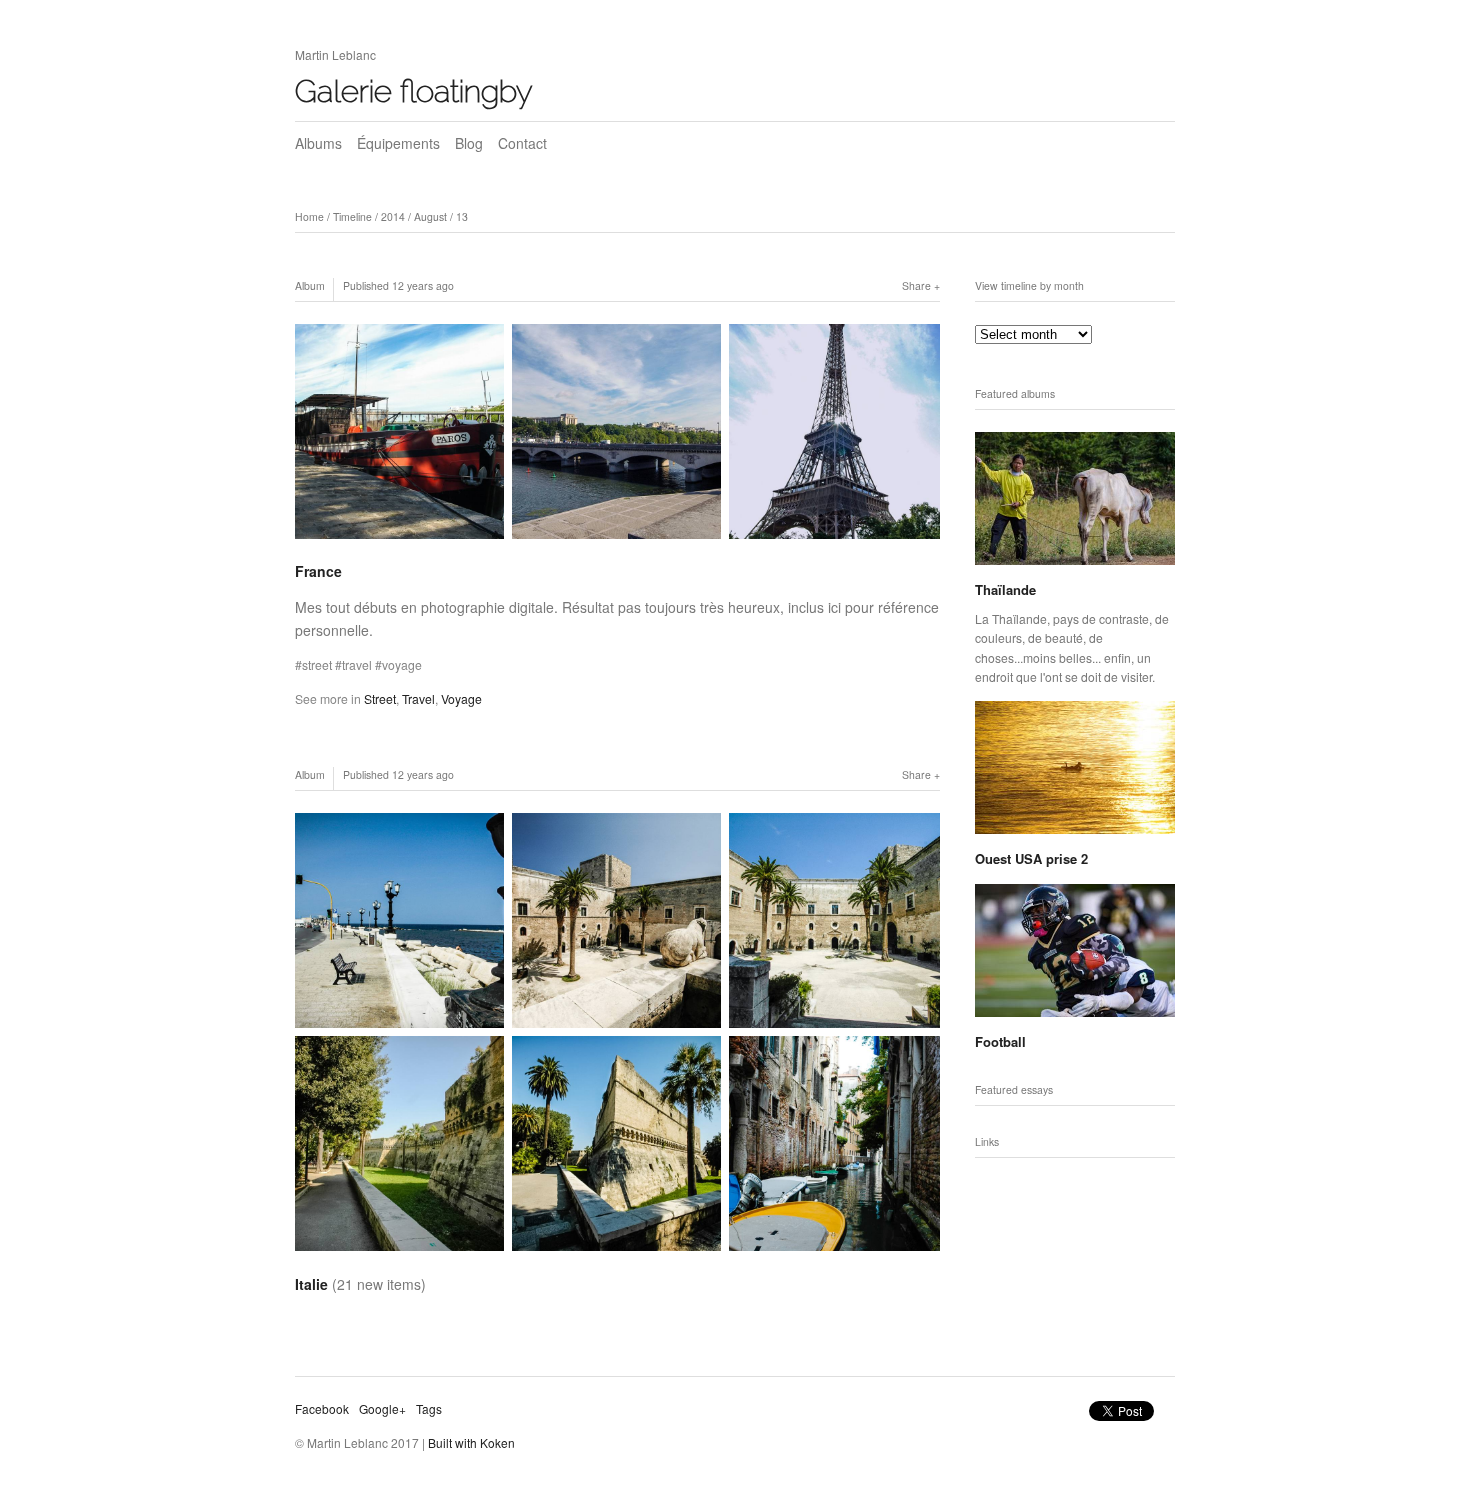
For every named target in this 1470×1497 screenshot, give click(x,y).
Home (309, 216)
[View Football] (1075, 1007)
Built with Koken (471, 1442)
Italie (360, 1284)
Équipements (398, 143)
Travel (418, 698)
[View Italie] (617, 1032)
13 (462, 216)
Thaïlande (1005, 589)
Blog (469, 143)
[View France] (617, 431)
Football (1000, 1041)
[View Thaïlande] (1075, 555)
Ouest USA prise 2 (1031, 858)
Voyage (461, 698)
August (430, 216)
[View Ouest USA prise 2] (1075, 823)
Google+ (382, 1408)
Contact (522, 143)
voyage (402, 664)
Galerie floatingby (414, 91)
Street (380, 698)
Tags (429, 1408)
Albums (318, 143)
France (318, 571)
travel (357, 664)
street (317, 664)
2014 (393, 216)
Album (310, 285)
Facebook (322, 1408)
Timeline (352, 216)
